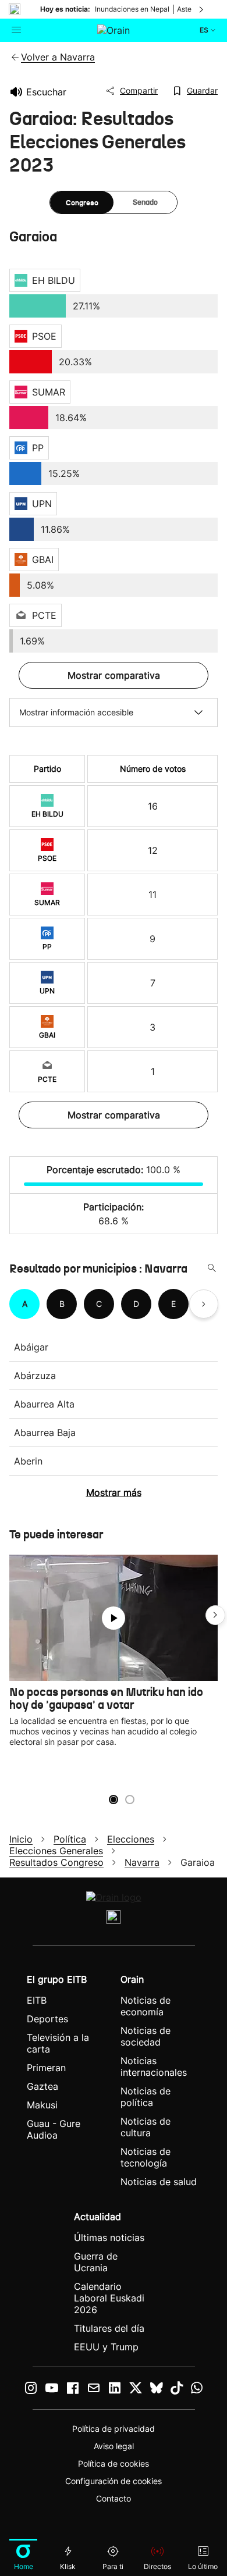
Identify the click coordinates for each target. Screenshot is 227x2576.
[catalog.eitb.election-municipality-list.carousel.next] (204, 1304)
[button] (215, 1615)
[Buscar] (212, 1269)
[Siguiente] (202, 9)
